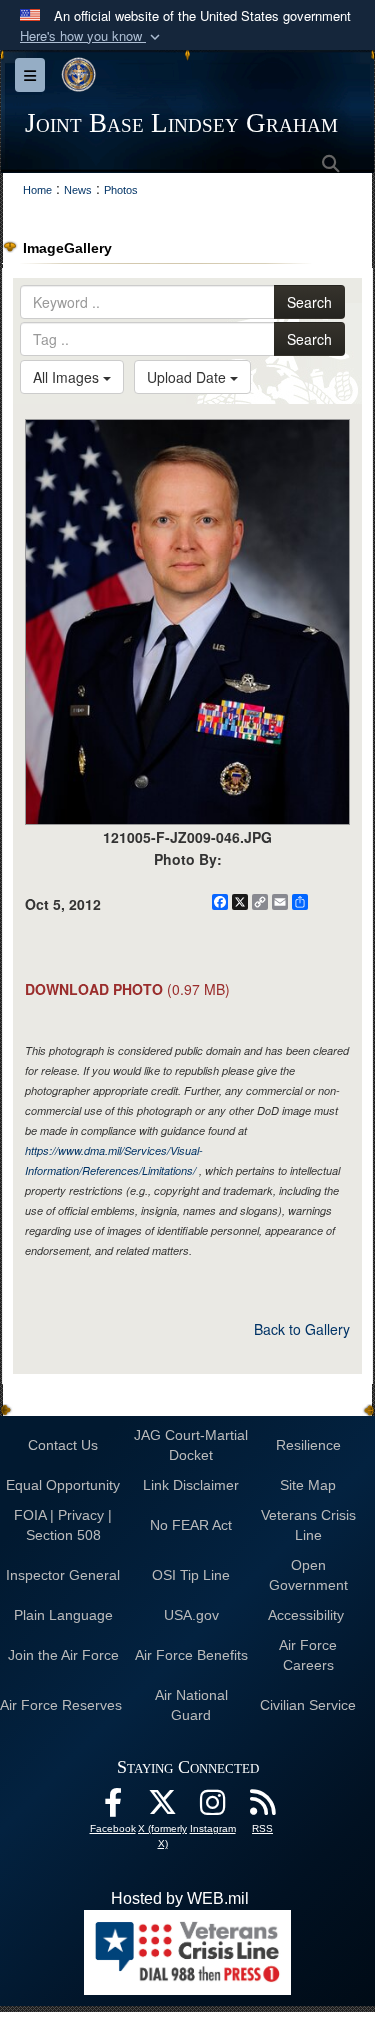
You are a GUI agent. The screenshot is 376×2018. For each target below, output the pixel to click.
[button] (92, 36)
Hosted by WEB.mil (180, 1898)
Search (309, 302)
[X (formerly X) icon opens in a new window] (163, 1807)
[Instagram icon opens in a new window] (213, 1807)
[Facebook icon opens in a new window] (113, 1807)
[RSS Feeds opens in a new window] (263, 1807)
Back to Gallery (302, 1329)
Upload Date (188, 377)
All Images (68, 377)
